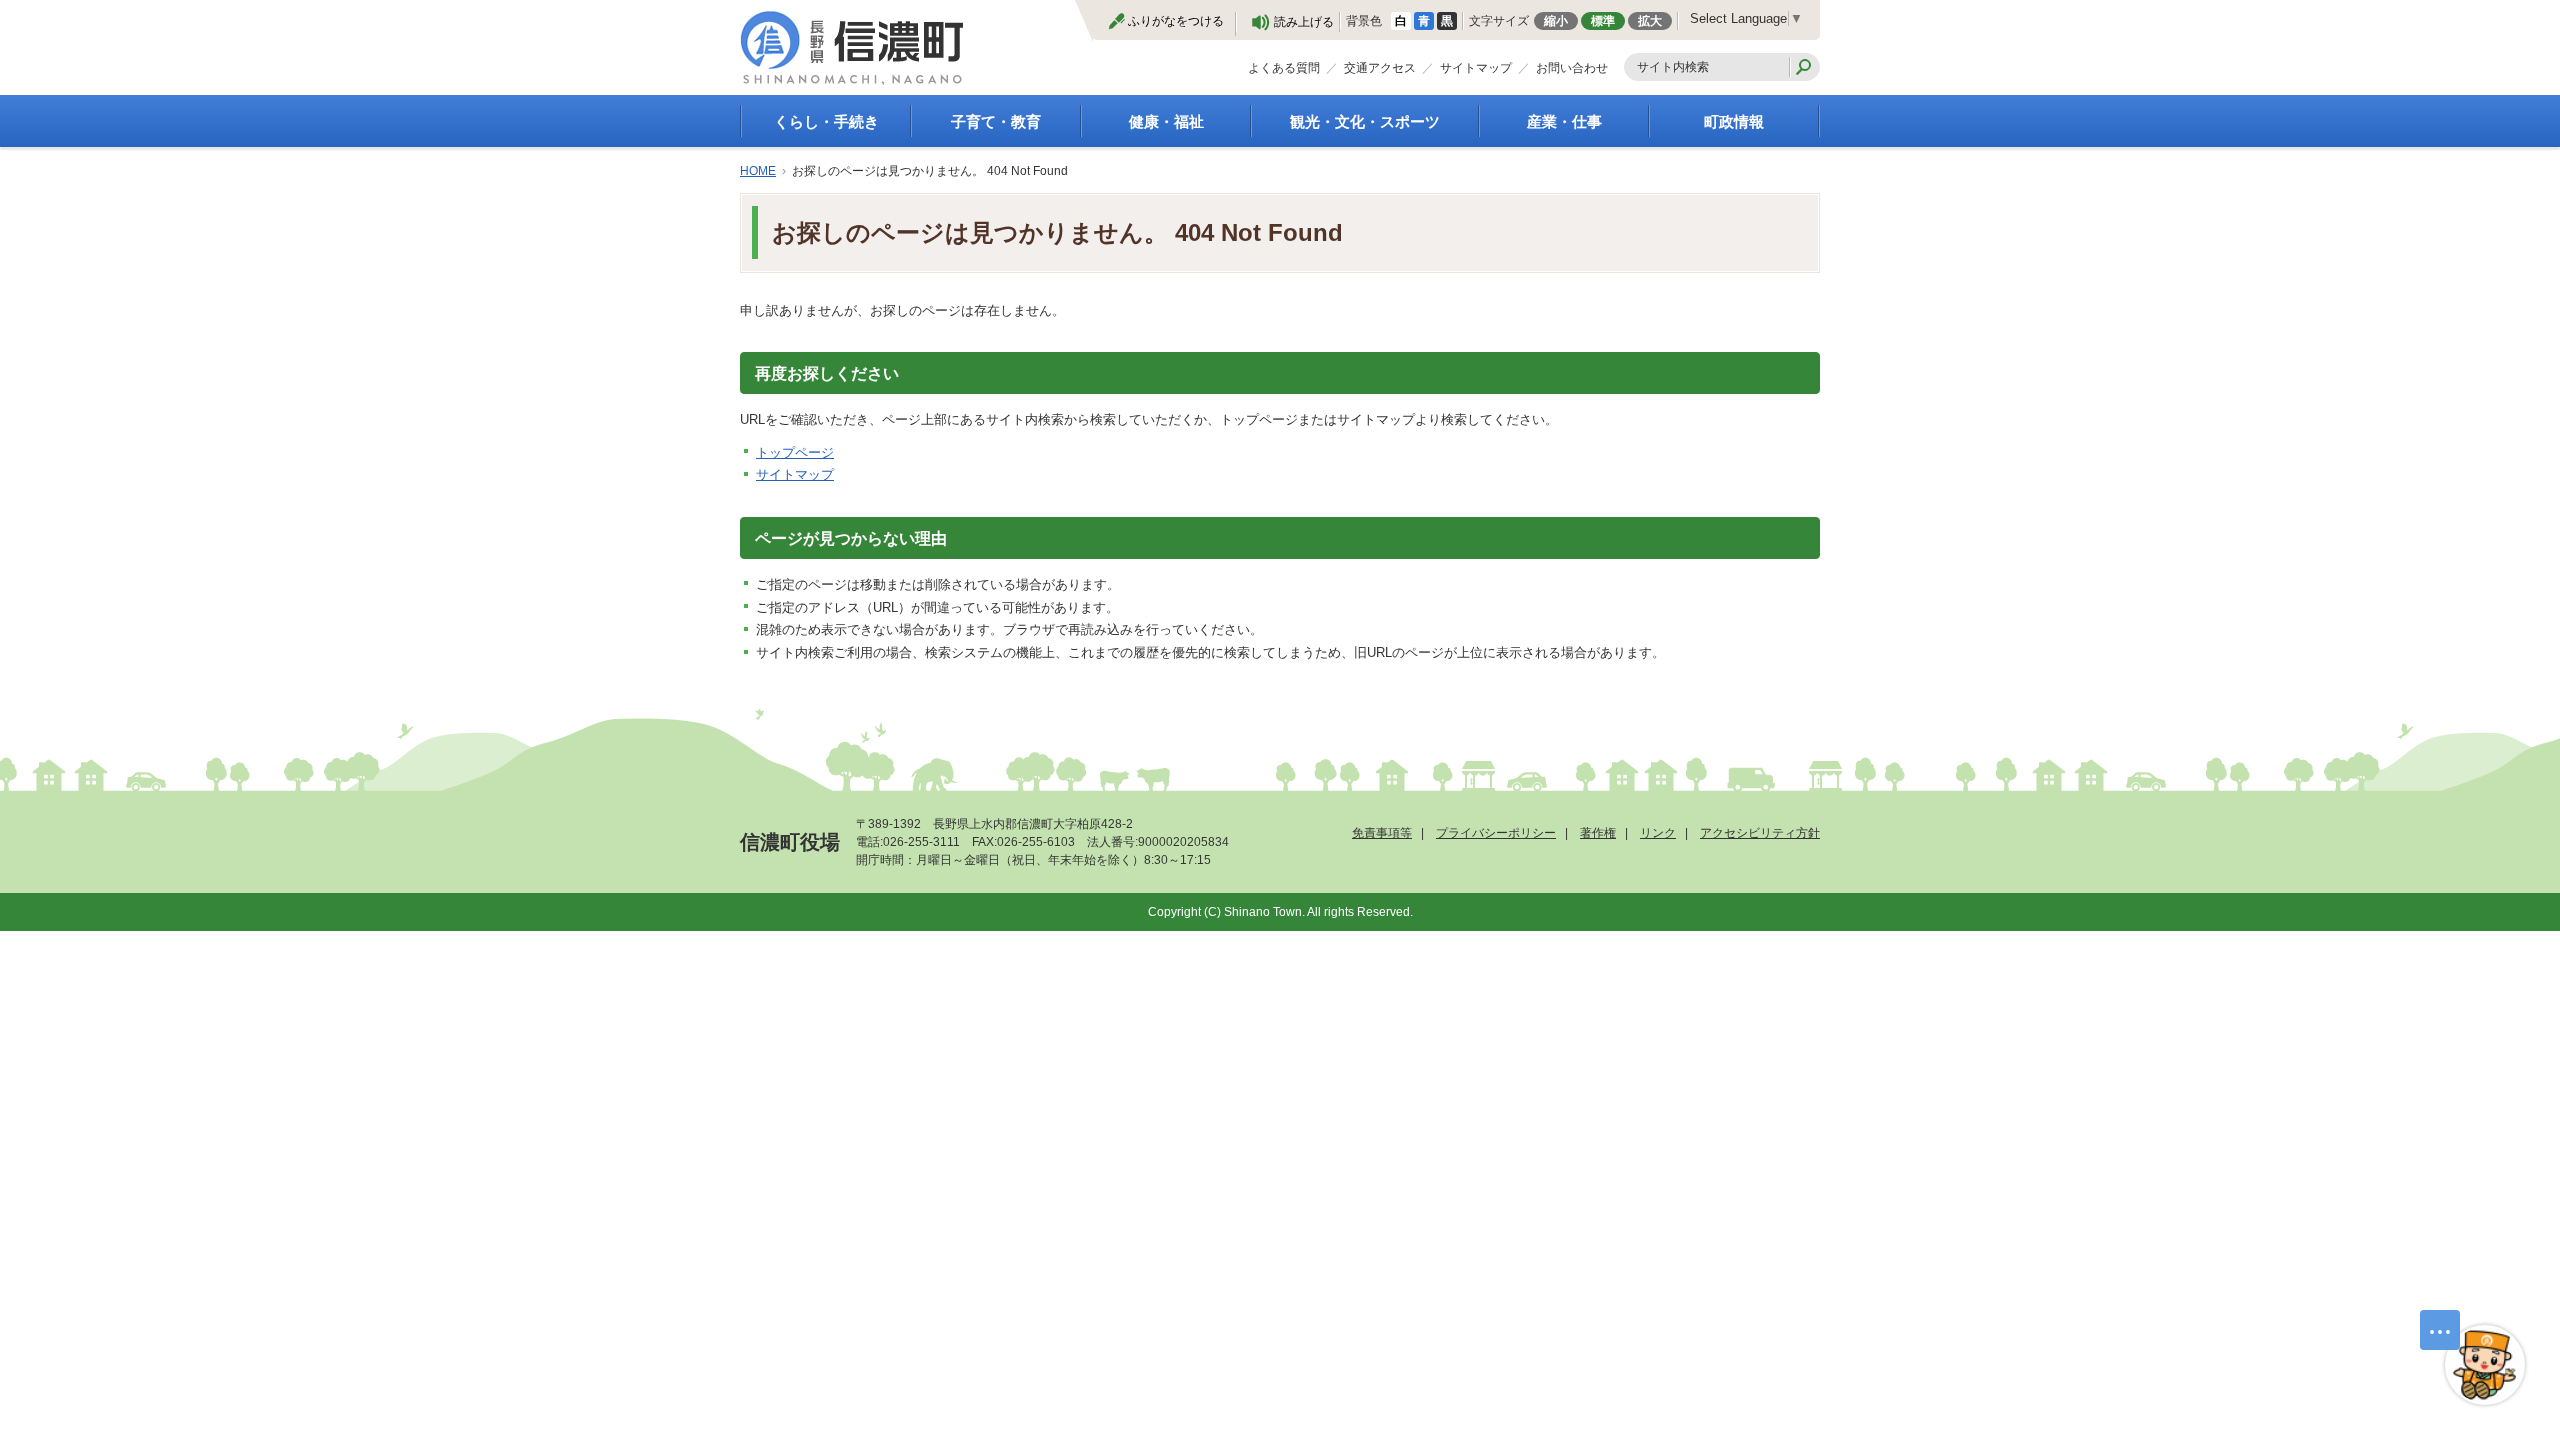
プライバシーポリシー (1496, 833)
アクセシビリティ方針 (1760, 833)
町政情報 (1734, 121)
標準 (1603, 21)
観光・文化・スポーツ (1365, 121)
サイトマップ (1476, 68)
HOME (758, 171)
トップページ (795, 452)
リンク (1658, 833)
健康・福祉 (1166, 121)
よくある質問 (1284, 68)
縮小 (1556, 21)
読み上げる (1304, 22)
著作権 (1598, 833)
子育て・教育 (996, 121)
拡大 (1650, 21)
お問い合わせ (1572, 68)
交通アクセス (1380, 68)
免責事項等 (1382, 833)
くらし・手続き (826, 121)
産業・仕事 (1564, 121)
